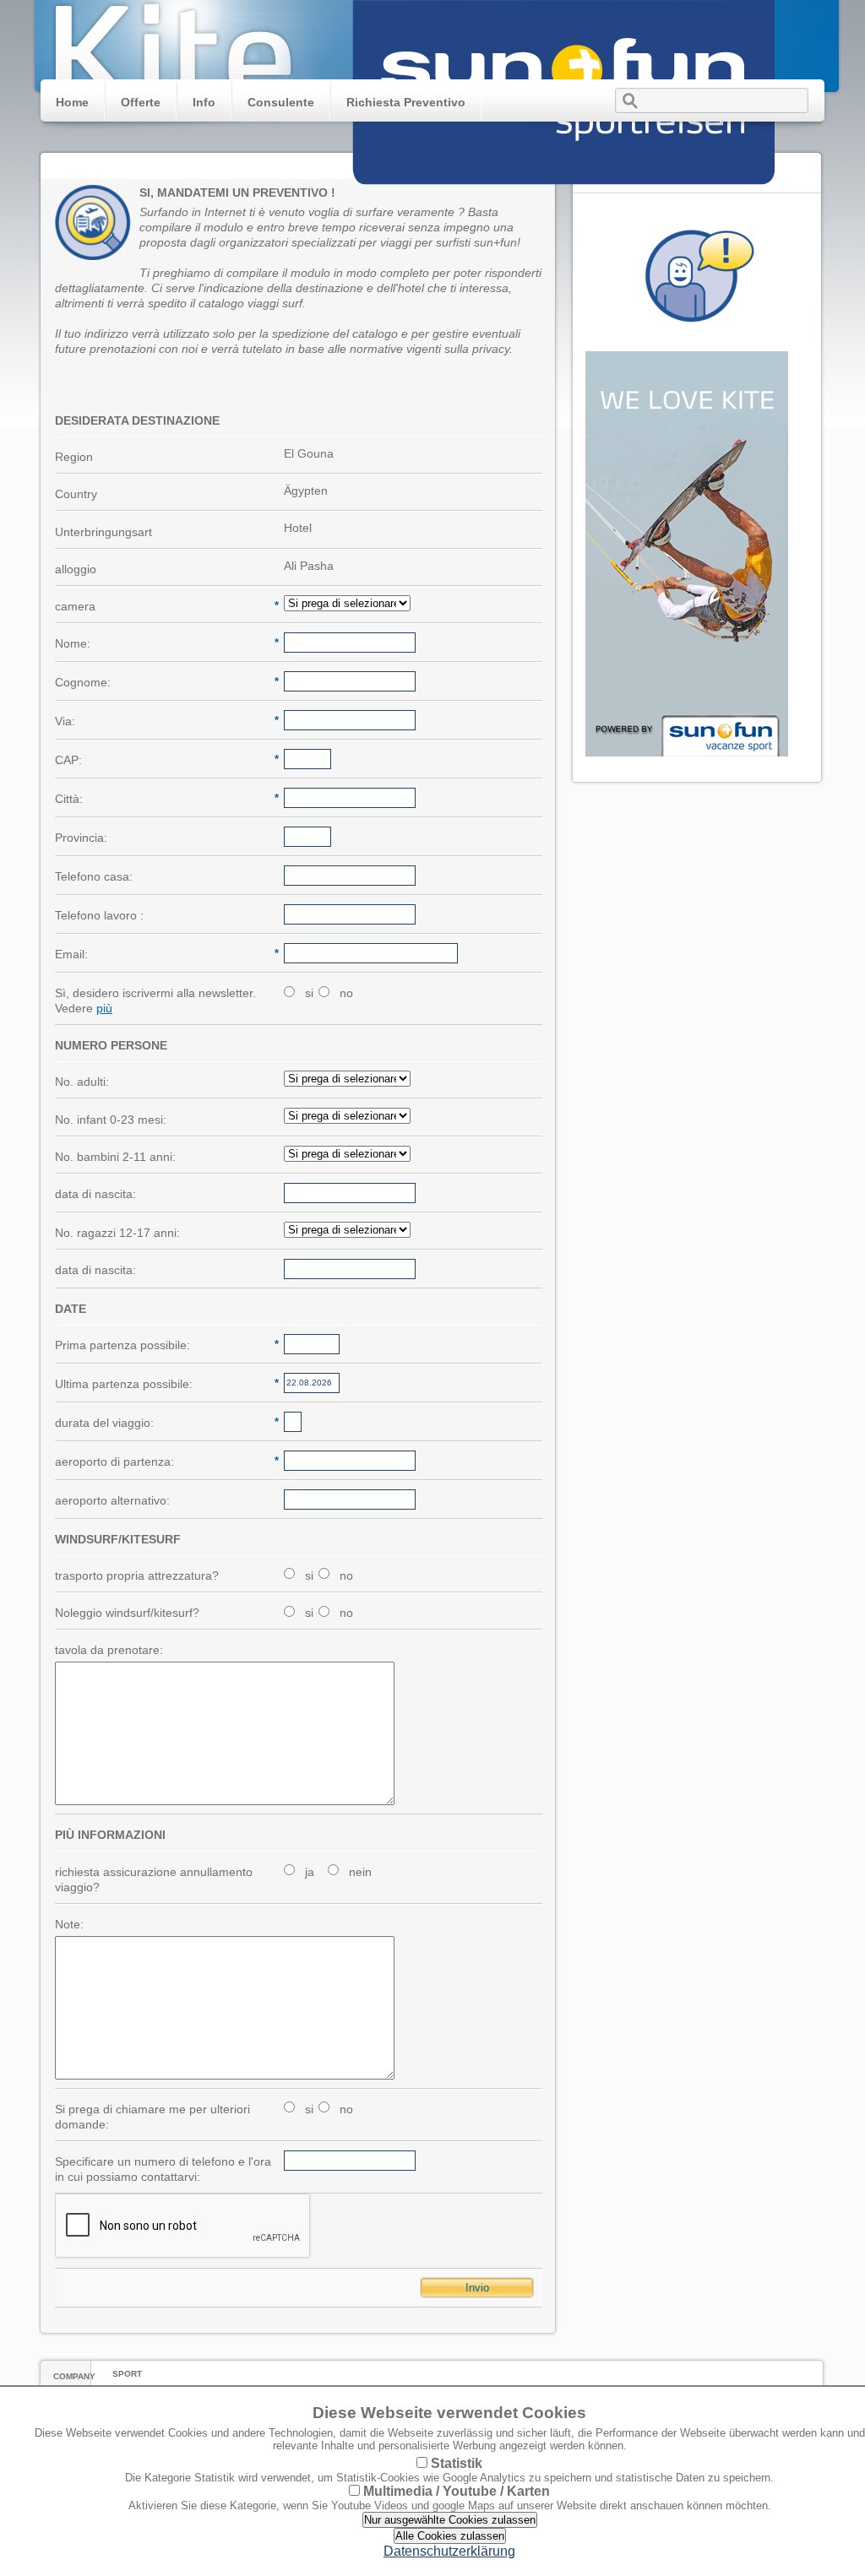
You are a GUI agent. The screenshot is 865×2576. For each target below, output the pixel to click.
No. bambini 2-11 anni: (115, 1157)
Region (74, 457)
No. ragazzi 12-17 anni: (117, 1233)
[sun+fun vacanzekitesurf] (563, 193)
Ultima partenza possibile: (165, 1384)
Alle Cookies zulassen (450, 2536)
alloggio (76, 569)
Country (76, 494)
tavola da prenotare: (109, 1650)
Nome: (165, 643)
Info (204, 102)
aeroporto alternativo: (112, 1500)
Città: (165, 799)
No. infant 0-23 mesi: (111, 1120)
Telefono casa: (94, 876)
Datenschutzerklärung (449, 2551)
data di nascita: (95, 1194)
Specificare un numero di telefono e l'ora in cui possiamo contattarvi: (163, 2169)
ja (310, 1872)
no (346, 993)
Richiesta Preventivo (406, 102)
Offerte (141, 102)
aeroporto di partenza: (165, 1462)
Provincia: (81, 838)
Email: (165, 954)
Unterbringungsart (103, 532)
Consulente (281, 102)
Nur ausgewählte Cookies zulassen (450, 2520)
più (104, 1008)
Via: (165, 721)
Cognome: (165, 682)
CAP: (165, 760)
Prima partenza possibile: (165, 1345)
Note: (69, 1924)
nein (360, 1872)
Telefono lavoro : (99, 915)
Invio (477, 2288)
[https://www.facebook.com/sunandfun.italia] (687, 752)
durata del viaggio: (165, 1423)
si (309, 993)
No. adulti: (82, 1082)
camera (165, 606)
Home (72, 102)
